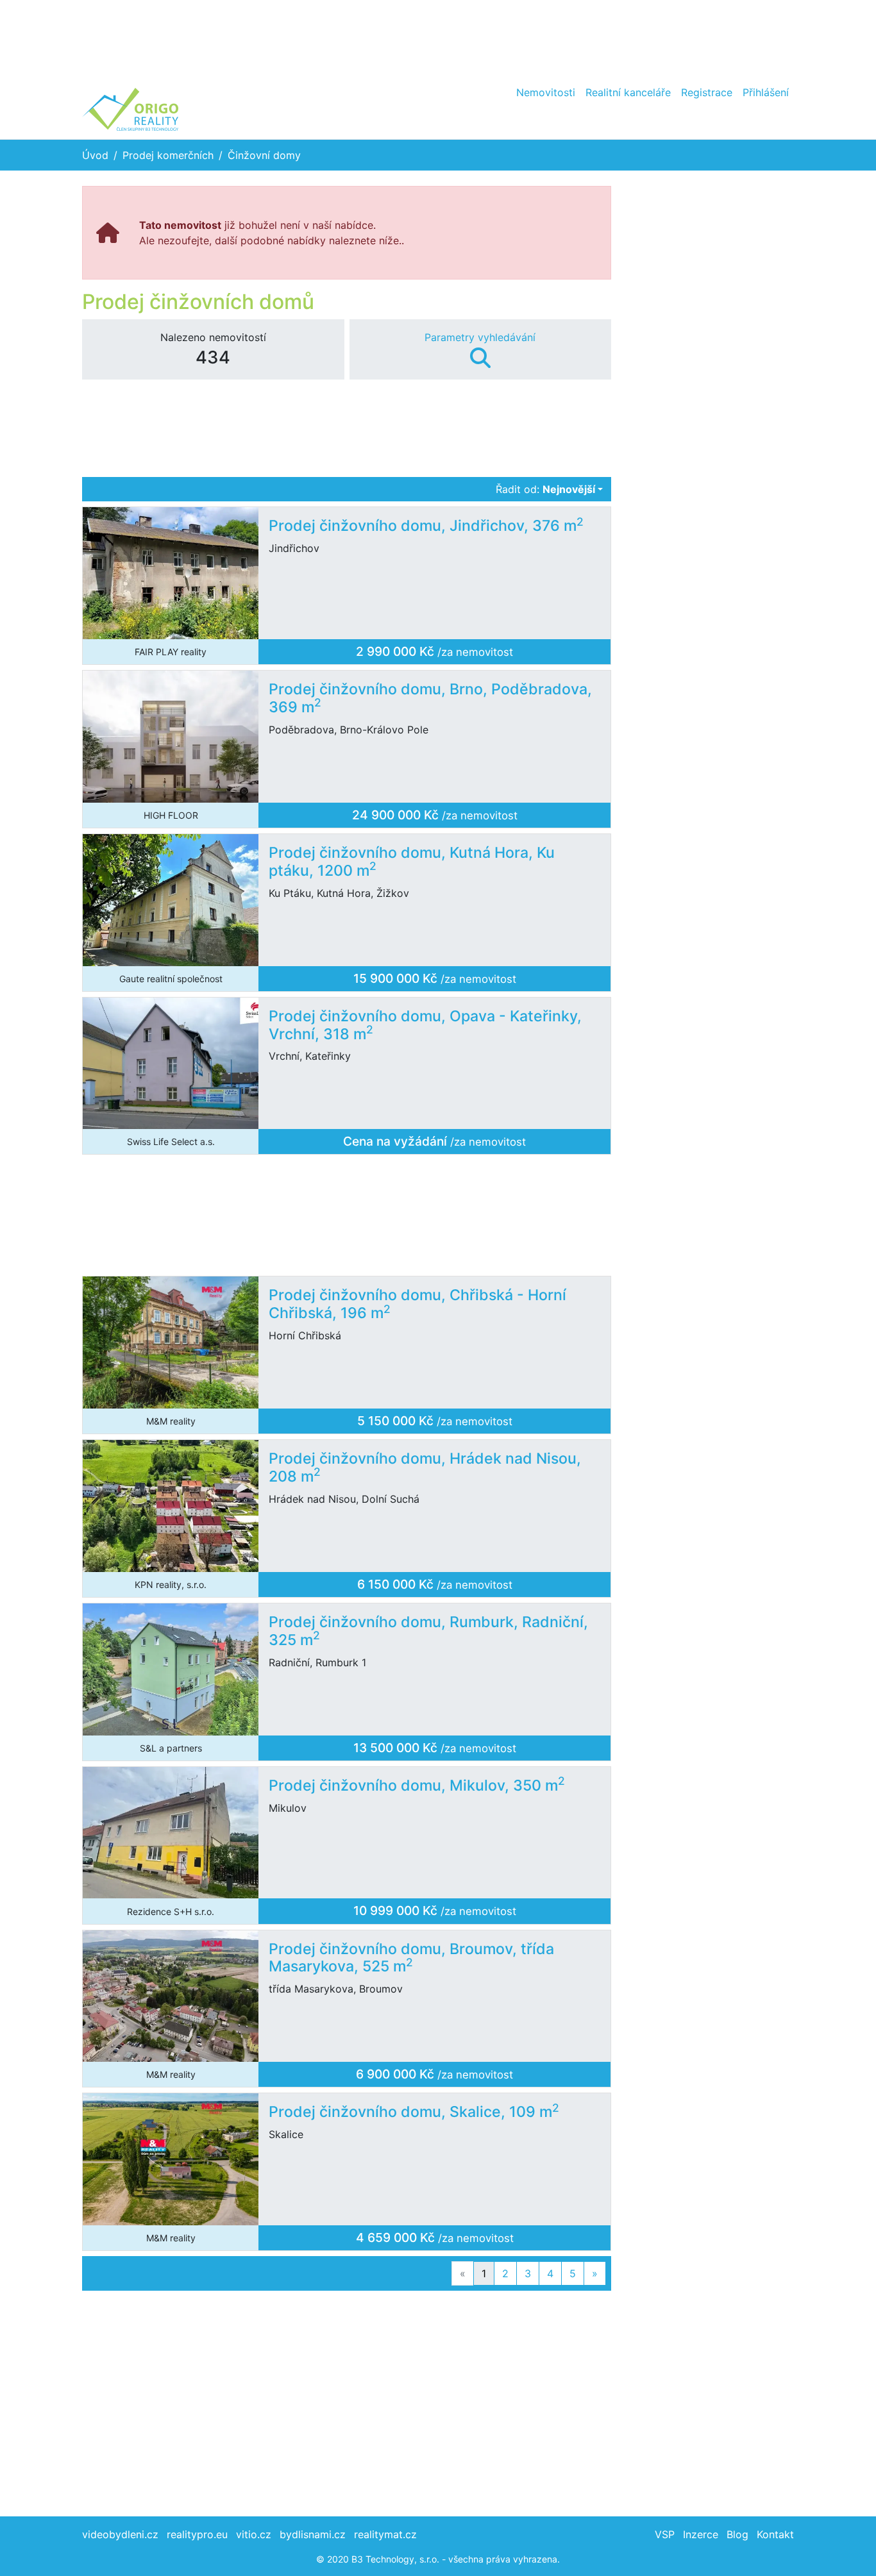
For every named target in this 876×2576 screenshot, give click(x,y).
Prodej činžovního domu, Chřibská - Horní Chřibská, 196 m (417, 1304)
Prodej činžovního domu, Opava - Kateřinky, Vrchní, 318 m (425, 1025)
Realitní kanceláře (628, 92)
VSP (665, 2534)
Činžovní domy (264, 155)
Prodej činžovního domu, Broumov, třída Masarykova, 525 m (411, 1958)
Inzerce (701, 2534)
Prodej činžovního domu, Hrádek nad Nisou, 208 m (425, 1468)
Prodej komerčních (168, 155)
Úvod (95, 155)
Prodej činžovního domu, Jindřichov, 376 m (426, 526)
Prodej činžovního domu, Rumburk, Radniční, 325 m (428, 1631)
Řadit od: (545, 489)
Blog (737, 2534)
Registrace (707, 92)
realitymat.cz (385, 2534)
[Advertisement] (438, 38)
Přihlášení (766, 92)
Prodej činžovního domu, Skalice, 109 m (414, 2112)
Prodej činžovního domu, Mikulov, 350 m (417, 1786)
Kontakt (775, 2534)
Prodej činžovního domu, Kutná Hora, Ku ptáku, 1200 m (412, 862)
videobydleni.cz (120, 2534)
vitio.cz (254, 2534)
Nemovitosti (546, 92)
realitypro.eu (197, 2534)
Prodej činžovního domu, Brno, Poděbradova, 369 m (430, 698)
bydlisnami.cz (313, 2534)
